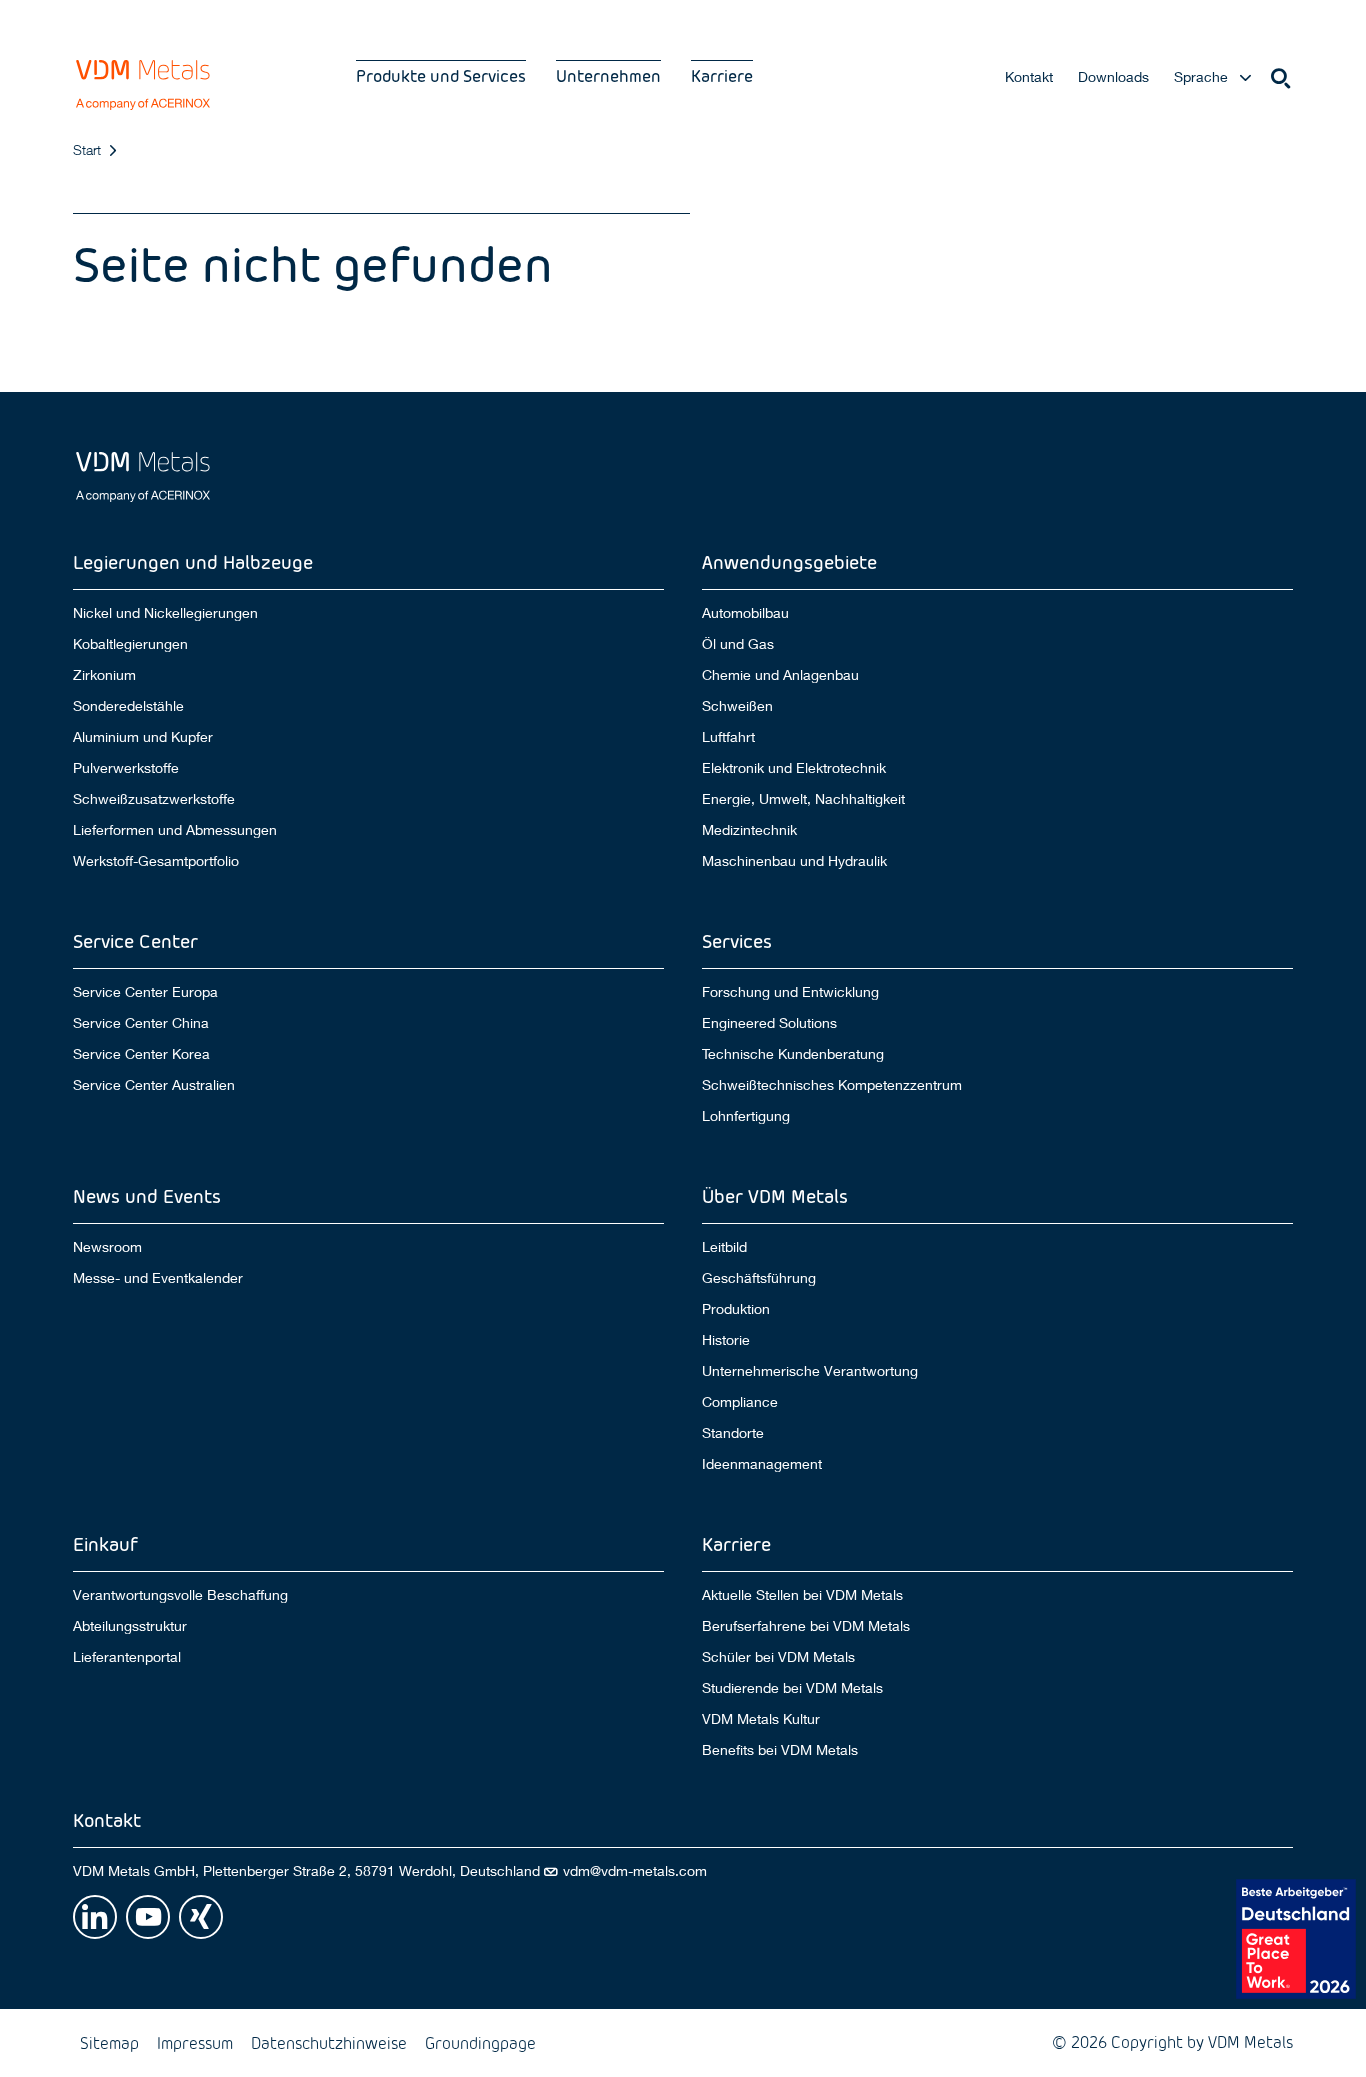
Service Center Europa (145, 991)
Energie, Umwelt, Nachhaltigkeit (803, 799)
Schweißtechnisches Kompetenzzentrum (832, 1085)
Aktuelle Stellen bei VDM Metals (802, 1594)
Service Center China (141, 1023)
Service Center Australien (154, 1085)
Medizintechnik (749, 830)
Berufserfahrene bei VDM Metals (806, 1626)
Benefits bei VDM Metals (780, 1750)
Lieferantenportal (127, 1657)
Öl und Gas (738, 644)
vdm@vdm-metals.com (635, 1871)
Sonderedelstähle (128, 706)
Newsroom (107, 1246)
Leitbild (724, 1246)
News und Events (147, 1195)
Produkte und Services (441, 75)
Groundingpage (480, 2042)
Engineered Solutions (769, 1023)
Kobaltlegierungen (130, 644)
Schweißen (737, 706)
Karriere (722, 75)
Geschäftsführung (759, 1278)
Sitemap (109, 2042)
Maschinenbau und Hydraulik (794, 861)
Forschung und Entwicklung (790, 991)
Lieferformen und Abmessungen (175, 830)
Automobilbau (745, 612)
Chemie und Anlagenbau (780, 675)
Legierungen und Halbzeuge (193, 561)
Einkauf (105, 1543)
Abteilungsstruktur (130, 1626)
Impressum (195, 2042)
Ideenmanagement (762, 1464)
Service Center (135, 940)
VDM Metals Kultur (761, 1719)
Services (737, 940)
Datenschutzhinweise (329, 2042)
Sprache (1201, 76)
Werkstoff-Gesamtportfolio (156, 861)
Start (87, 149)
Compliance (740, 1402)
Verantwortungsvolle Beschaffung (180, 1594)
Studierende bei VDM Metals (792, 1688)
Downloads (1113, 76)
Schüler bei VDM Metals (778, 1657)
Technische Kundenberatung (793, 1054)
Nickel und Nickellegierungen (165, 612)
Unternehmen (608, 75)
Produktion (736, 1309)
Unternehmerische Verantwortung (810, 1371)
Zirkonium (104, 675)
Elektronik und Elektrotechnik (794, 768)
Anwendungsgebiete (789, 561)
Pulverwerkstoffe (126, 768)
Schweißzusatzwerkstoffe (154, 799)
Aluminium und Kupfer (143, 737)
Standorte (733, 1433)
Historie (726, 1340)
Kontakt (1029, 76)
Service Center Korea (141, 1054)
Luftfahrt (728, 737)
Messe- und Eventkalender (158, 1278)
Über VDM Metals (775, 1195)
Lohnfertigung (746, 1116)
